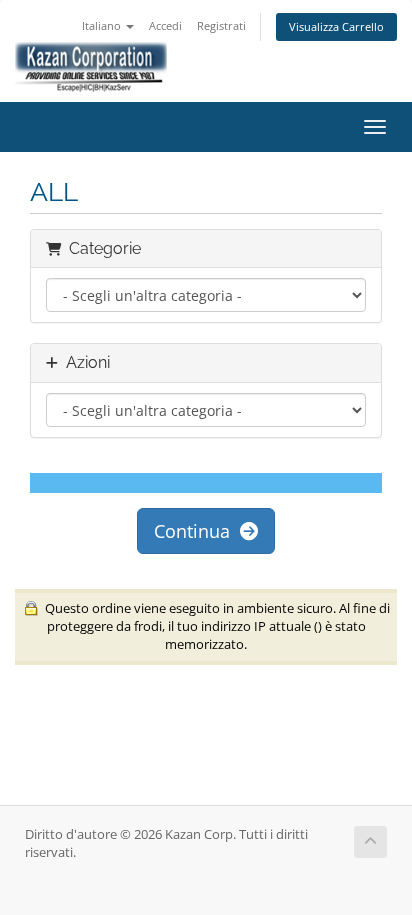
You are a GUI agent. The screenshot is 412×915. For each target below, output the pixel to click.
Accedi (165, 25)
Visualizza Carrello (336, 26)
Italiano (103, 25)
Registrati (221, 25)
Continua (197, 531)
